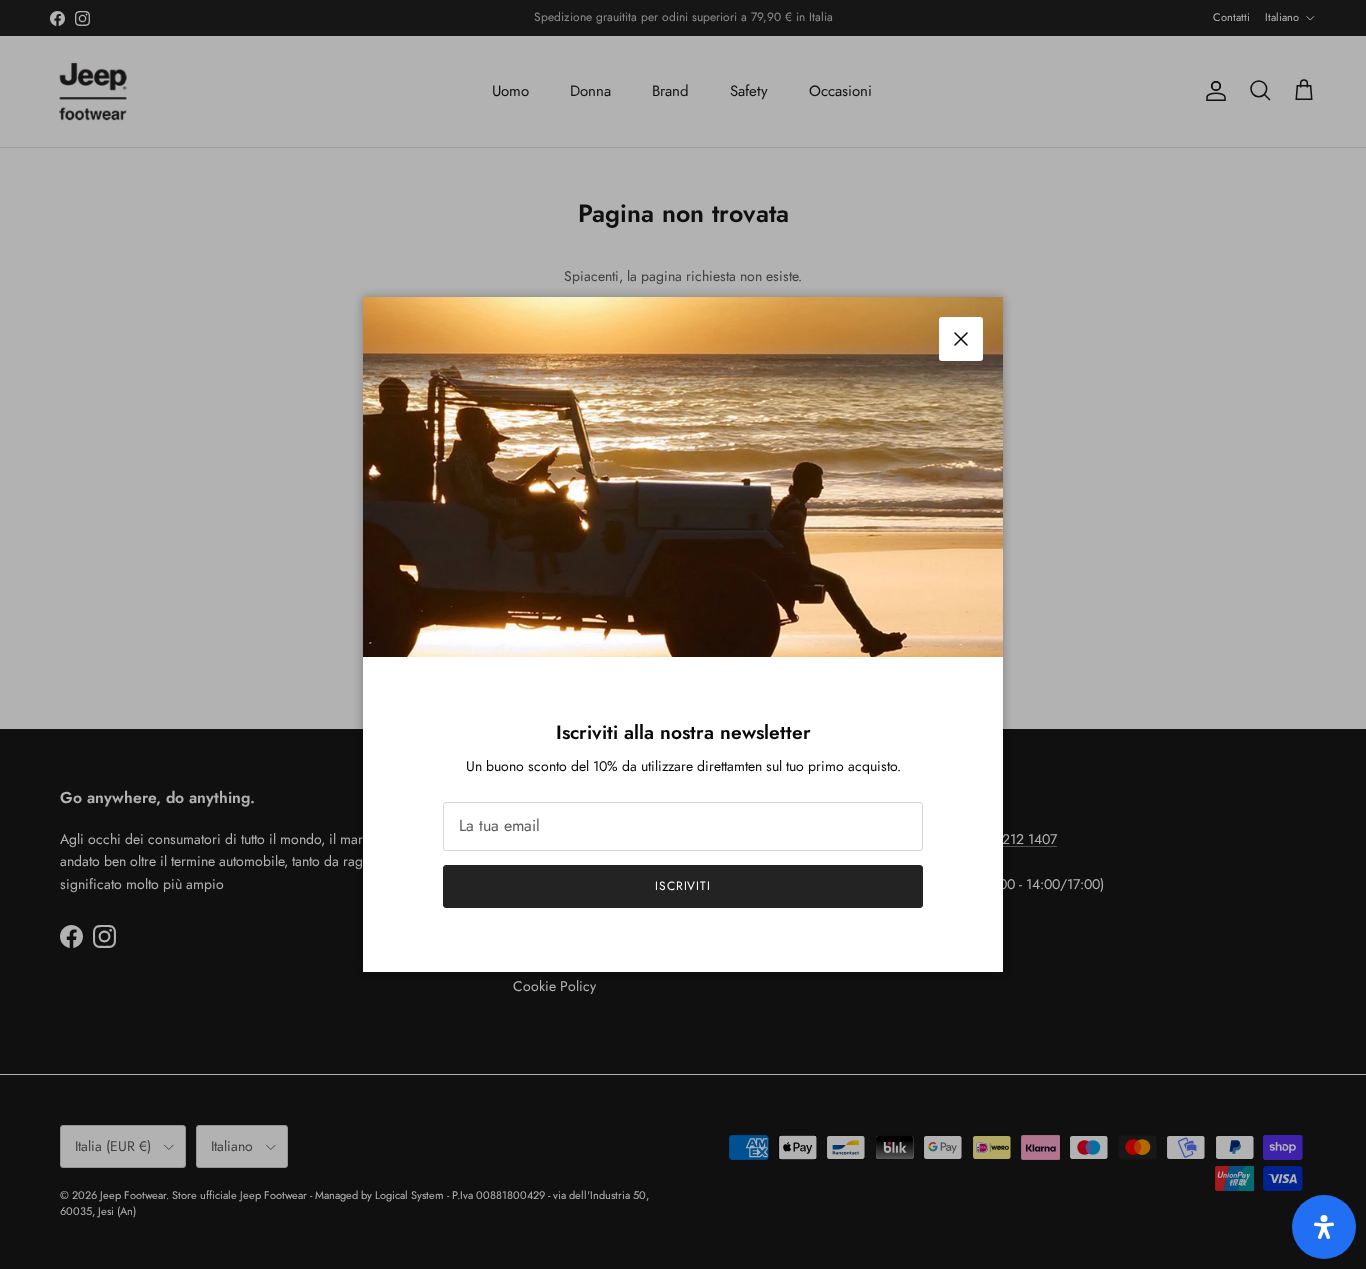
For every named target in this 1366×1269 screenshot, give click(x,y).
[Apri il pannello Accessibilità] (1324, 1227)
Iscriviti (683, 886)
